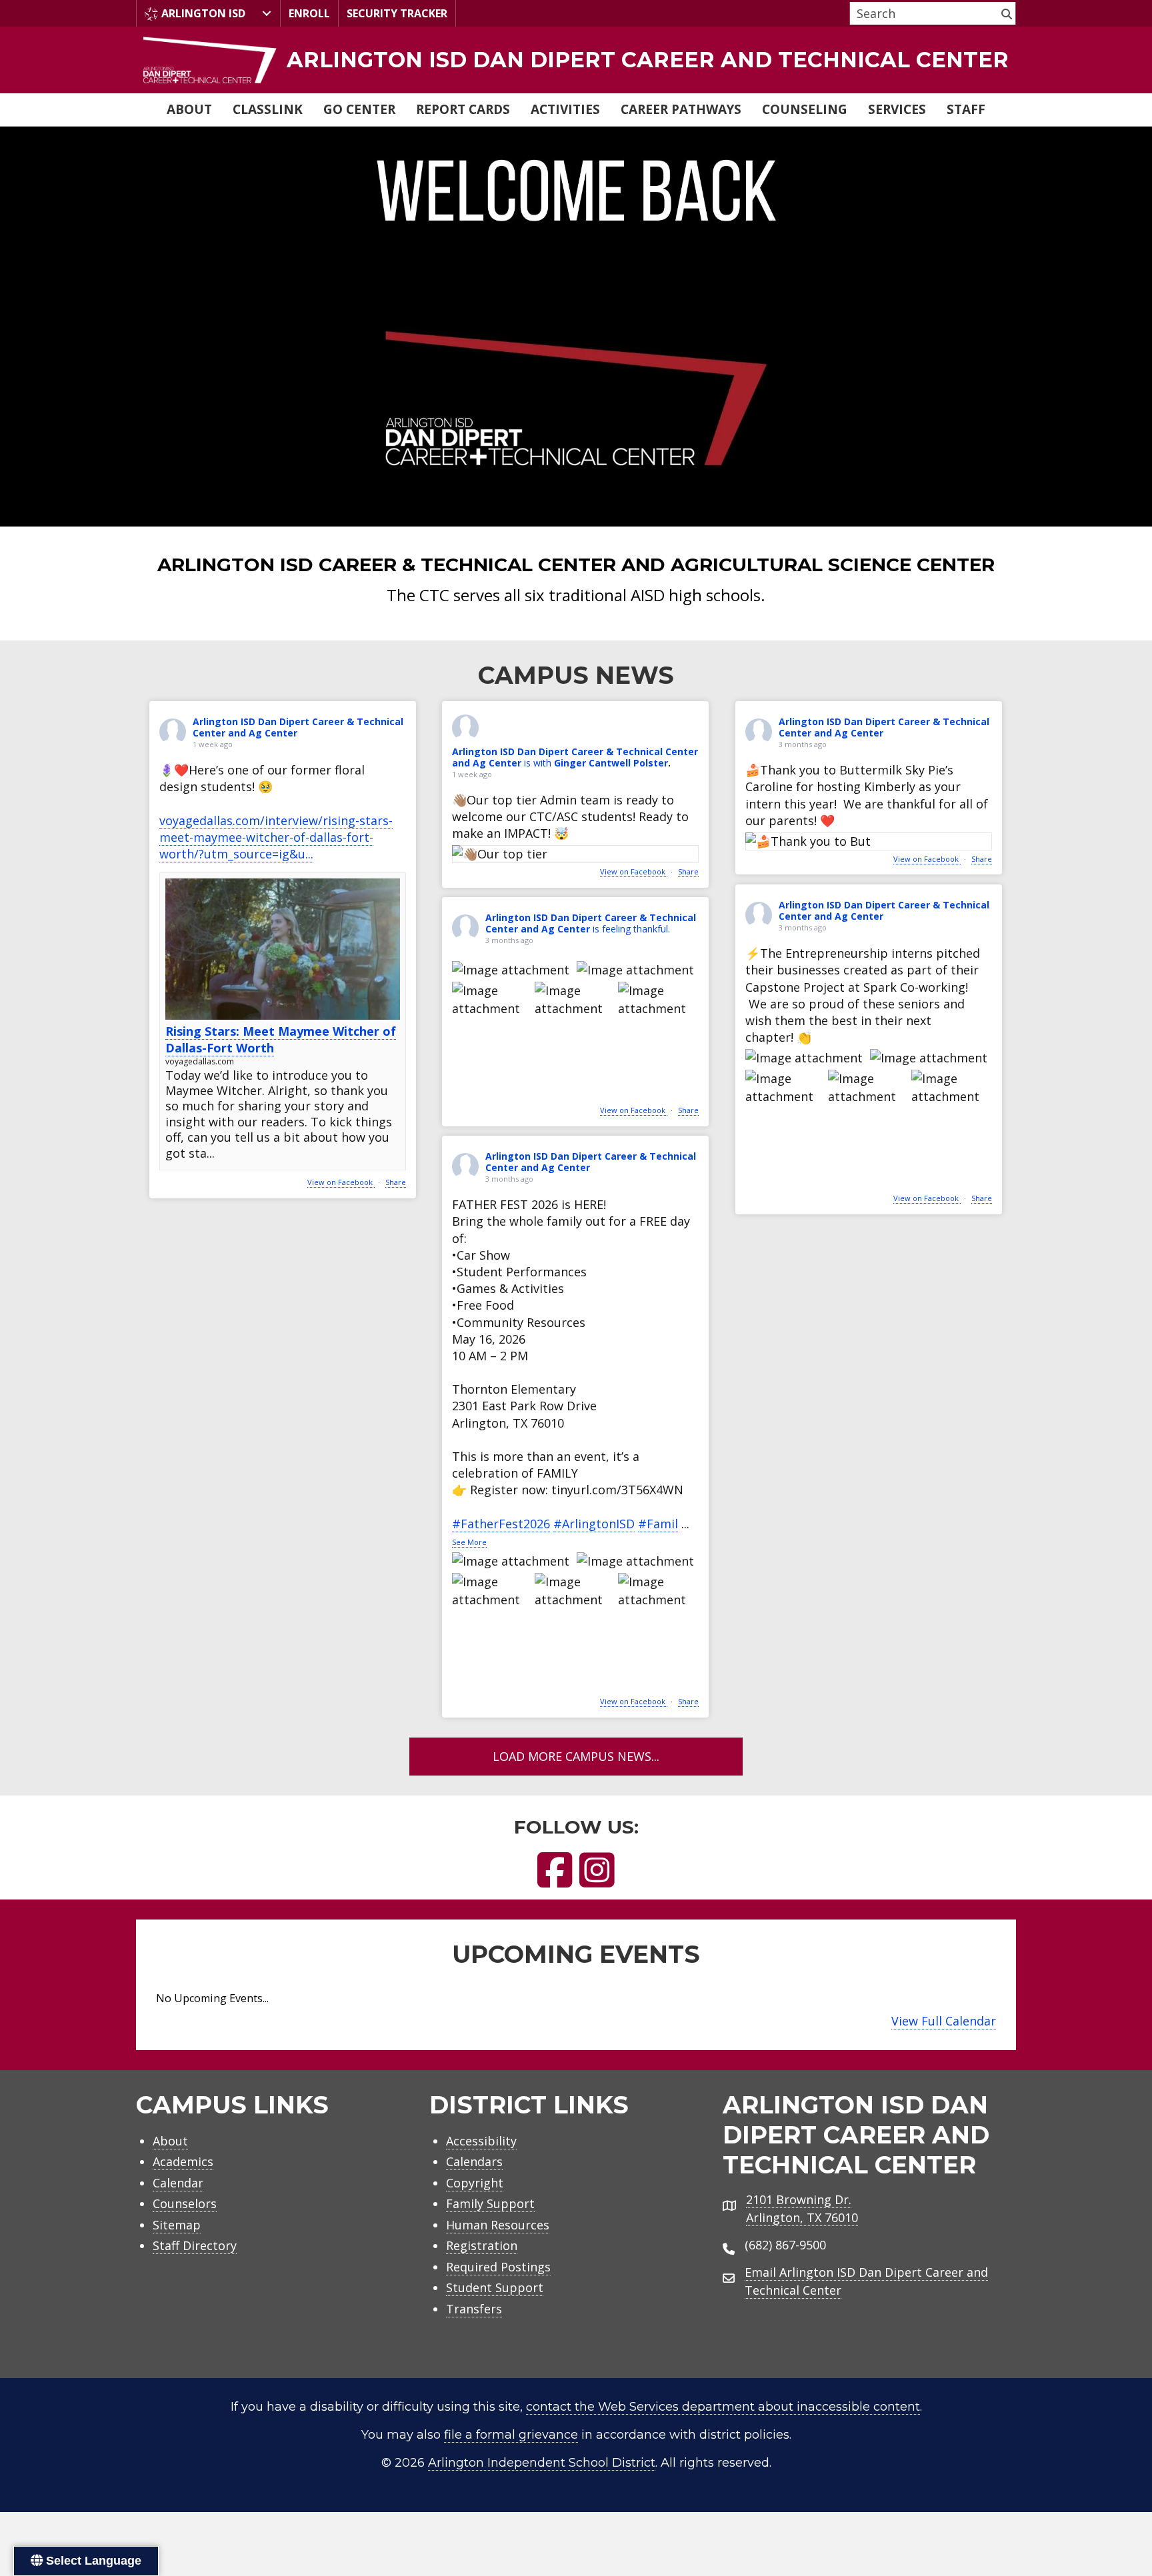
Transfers (474, 2309)
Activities (565, 109)
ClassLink (268, 109)
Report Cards (463, 109)
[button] (1007, 13)
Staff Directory (195, 2245)
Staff (966, 109)
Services (897, 109)
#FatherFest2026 (501, 1524)
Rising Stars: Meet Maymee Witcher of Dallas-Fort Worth (281, 1039)
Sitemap (177, 2225)
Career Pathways (681, 109)
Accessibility (481, 2141)
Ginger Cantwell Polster (611, 763)
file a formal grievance (511, 2435)
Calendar (178, 2183)
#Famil (658, 1524)
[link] (576, 60)
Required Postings (498, 2267)
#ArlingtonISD (594, 1524)
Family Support (490, 2203)
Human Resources (498, 2225)
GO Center (359, 109)
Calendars (474, 2161)
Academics (183, 2161)
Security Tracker (397, 13)
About (189, 109)
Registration (482, 2245)
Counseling (805, 109)
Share (396, 1182)
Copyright (475, 2183)
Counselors (185, 2203)
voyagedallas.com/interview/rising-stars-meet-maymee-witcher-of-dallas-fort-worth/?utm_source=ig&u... (276, 837)
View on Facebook (341, 1182)
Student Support (495, 2287)
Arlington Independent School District (542, 2463)
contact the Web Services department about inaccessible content (723, 2407)
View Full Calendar (944, 2021)
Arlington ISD (203, 13)
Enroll (309, 13)
